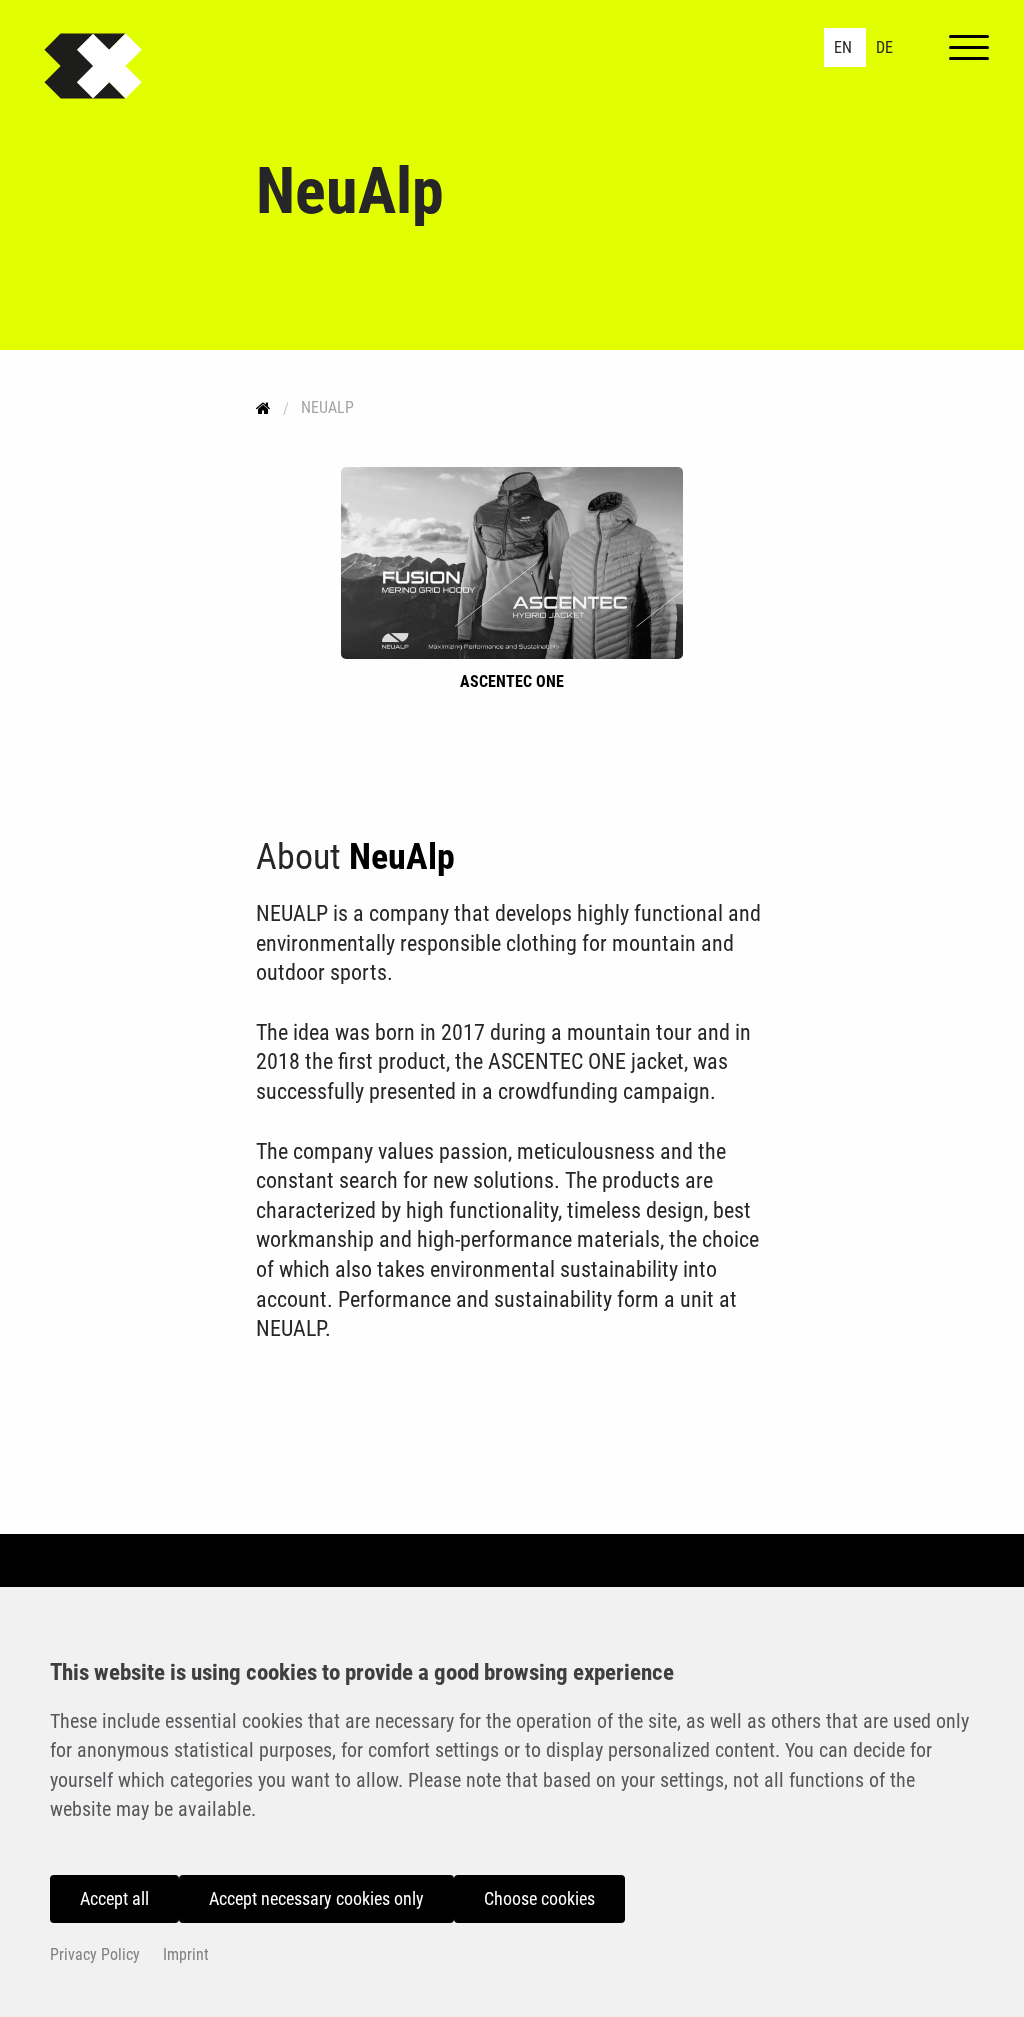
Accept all (114, 1898)
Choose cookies (539, 1898)
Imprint (186, 1954)
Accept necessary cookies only (316, 1898)
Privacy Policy (95, 1954)
